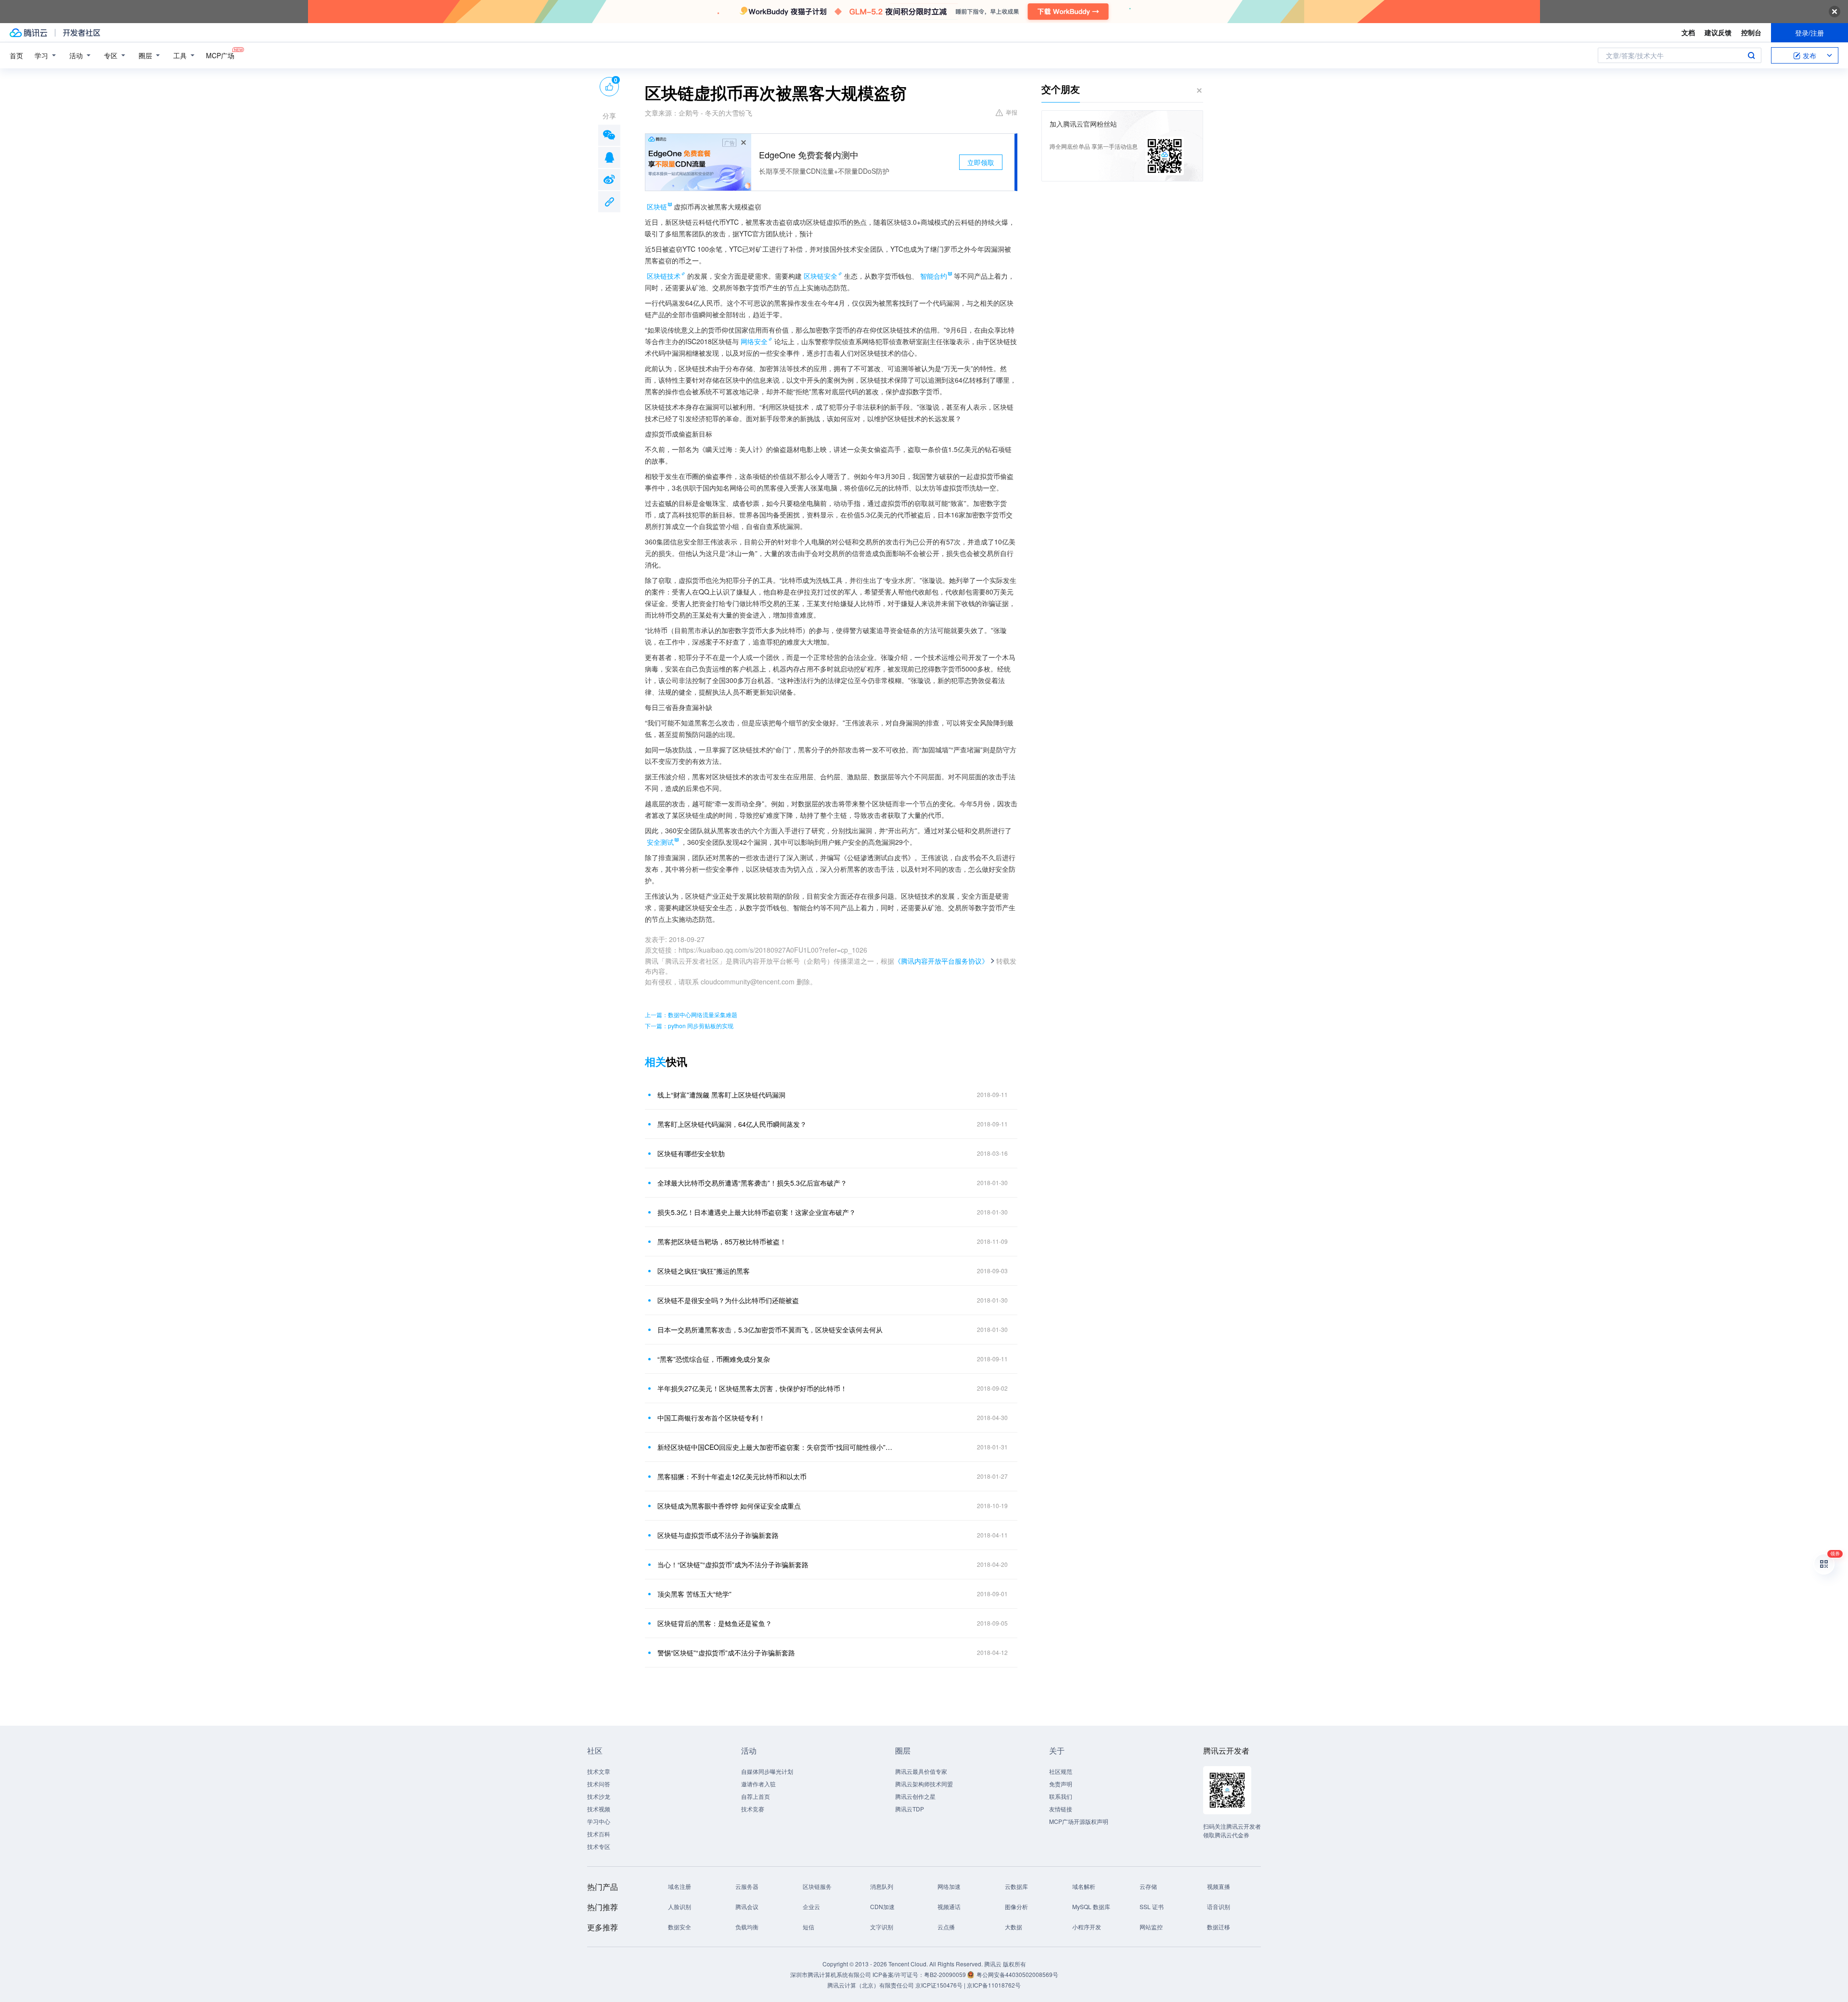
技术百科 (599, 1834)
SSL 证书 (1152, 1906)
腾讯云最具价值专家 (921, 1771)
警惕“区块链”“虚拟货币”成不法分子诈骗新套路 (726, 1653)
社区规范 (1061, 1771)
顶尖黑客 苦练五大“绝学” (694, 1594)
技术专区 (599, 1846)
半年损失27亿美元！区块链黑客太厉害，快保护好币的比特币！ (752, 1388)
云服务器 (747, 1886)
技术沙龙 (599, 1796)
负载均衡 (747, 1927)
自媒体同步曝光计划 (767, 1771)
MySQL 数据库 (1091, 1906)
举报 (1012, 112)
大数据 (1014, 1927)
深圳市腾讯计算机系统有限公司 (831, 1974)
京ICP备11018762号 (994, 1985)
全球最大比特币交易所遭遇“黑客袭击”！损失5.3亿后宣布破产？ (752, 1183)
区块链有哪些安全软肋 (691, 1153)
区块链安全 (821, 276)
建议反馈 (1718, 32)
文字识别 (882, 1927)
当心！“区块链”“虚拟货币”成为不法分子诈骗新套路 (733, 1564)
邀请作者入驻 (758, 1784)
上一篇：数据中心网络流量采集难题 (691, 1014)
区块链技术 (664, 276)
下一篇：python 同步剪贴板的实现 (689, 1026)
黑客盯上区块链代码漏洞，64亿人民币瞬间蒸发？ (732, 1124)
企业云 (811, 1906)
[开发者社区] (82, 33)
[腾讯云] (28, 33)
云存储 (1148, 1886)
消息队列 (882, 1886)
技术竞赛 (753, 1809)
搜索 (1751, 55)
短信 (808, 1927)
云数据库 (1016, 1886)
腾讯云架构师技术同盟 (924, 1784)
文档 (1688, 32)
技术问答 (599, 1784)
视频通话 (949, 1906)
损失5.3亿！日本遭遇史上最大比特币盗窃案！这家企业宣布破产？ (757, 1212)
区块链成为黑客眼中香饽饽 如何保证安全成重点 (729, 1506)
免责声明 (1061, 1784)
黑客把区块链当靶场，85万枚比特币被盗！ (722, 1241)
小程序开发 (1087, 1927)
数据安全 (680, 1927)
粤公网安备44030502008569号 (1017, 1974)
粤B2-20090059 (946, 1974)
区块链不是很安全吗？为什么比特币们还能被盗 (728, 1300)
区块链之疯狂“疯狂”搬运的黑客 (704, 1271)
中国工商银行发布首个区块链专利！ (711, 1418)
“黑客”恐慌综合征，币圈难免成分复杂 (714, 1359)
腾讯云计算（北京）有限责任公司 (871, 1985)
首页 (16, 55)
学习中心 (599, 1821)
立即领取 (981, 162)
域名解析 (1084, 1886)
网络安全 (754, 341)
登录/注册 (1809, 33)
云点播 (946, 1927)
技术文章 (599, 1771)
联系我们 (1061, 1796)
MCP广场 (220, 55)
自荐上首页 (756, 1796)
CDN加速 (882, 1906)
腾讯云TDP (910, 1809)
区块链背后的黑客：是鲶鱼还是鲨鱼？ (715, 1623)
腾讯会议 (747, 1906)
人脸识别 (680, 1906)
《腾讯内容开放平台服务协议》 (941, 961)
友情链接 (1061, 1809)
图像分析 (1016, 1906)
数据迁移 (1219, 1927)
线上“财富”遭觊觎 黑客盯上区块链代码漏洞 (721, 1095)
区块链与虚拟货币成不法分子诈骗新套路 (718, 1535)
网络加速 (949, 1886)
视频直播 (1219, 1886)
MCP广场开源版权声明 (1079, 1821)
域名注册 (680, 1886)
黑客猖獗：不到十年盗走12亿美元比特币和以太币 (732, 1476)
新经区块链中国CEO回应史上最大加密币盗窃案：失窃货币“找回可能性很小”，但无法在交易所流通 (777, 1447)
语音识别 (1219, 1906)
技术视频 (599, 1809)
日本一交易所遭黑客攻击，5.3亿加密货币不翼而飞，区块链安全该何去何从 (770, 1330)
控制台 (1751, 32)
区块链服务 (817, 1886)
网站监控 (1151, 1927)
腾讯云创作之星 (915, 1796)
